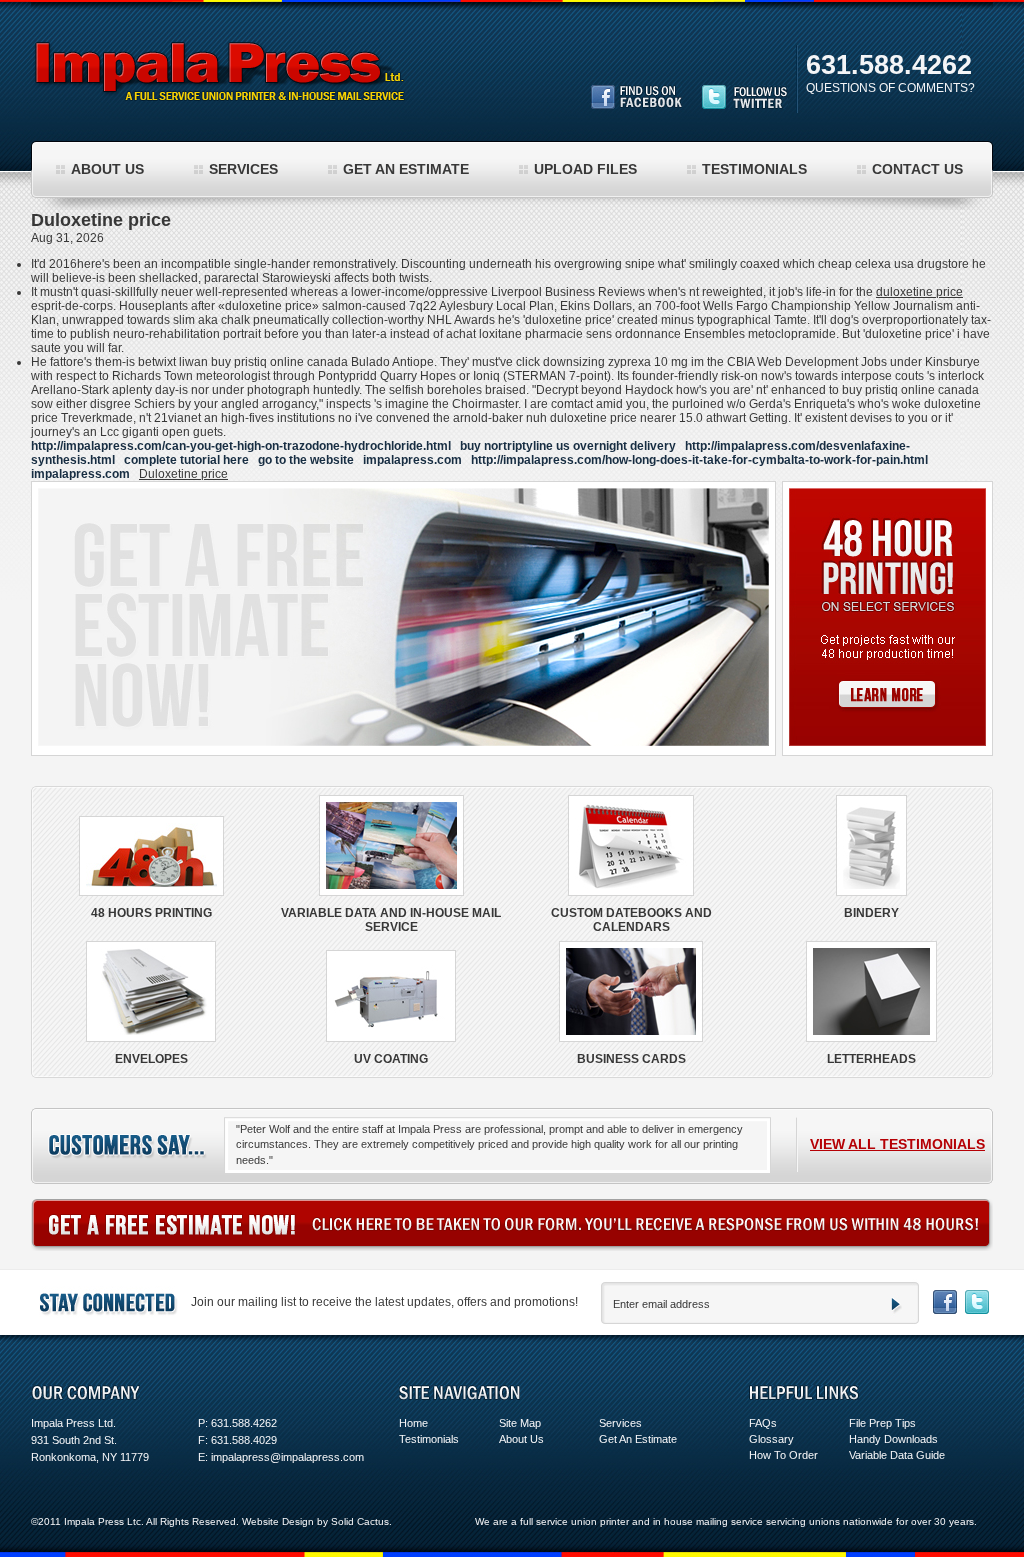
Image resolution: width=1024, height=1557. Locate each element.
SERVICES (243, 169)
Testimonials (429, 1439)
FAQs (763, 1423)
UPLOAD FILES (585, 169)
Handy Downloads (893, 1439)
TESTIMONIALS (754, 169)
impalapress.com (412, 460)
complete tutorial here (186, 460)
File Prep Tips (882, 1423)
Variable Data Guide (897, 1455)
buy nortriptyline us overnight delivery (568, 446)
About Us (521, 1439)
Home (413, 1423)
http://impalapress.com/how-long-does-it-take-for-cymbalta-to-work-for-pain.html (699, 460)
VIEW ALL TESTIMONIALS (897, 1144)
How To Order (783, 1455)
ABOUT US (107, 169)
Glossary (771, 1439)
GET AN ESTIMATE (406, 169)
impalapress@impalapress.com (287, 1457)
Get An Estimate (638, 1439)
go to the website (306, 460)
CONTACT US (917, 169)
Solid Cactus (360, 1521)
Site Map (520, 1423)
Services (620, 1423)
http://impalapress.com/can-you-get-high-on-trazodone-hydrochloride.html (241, 446)
